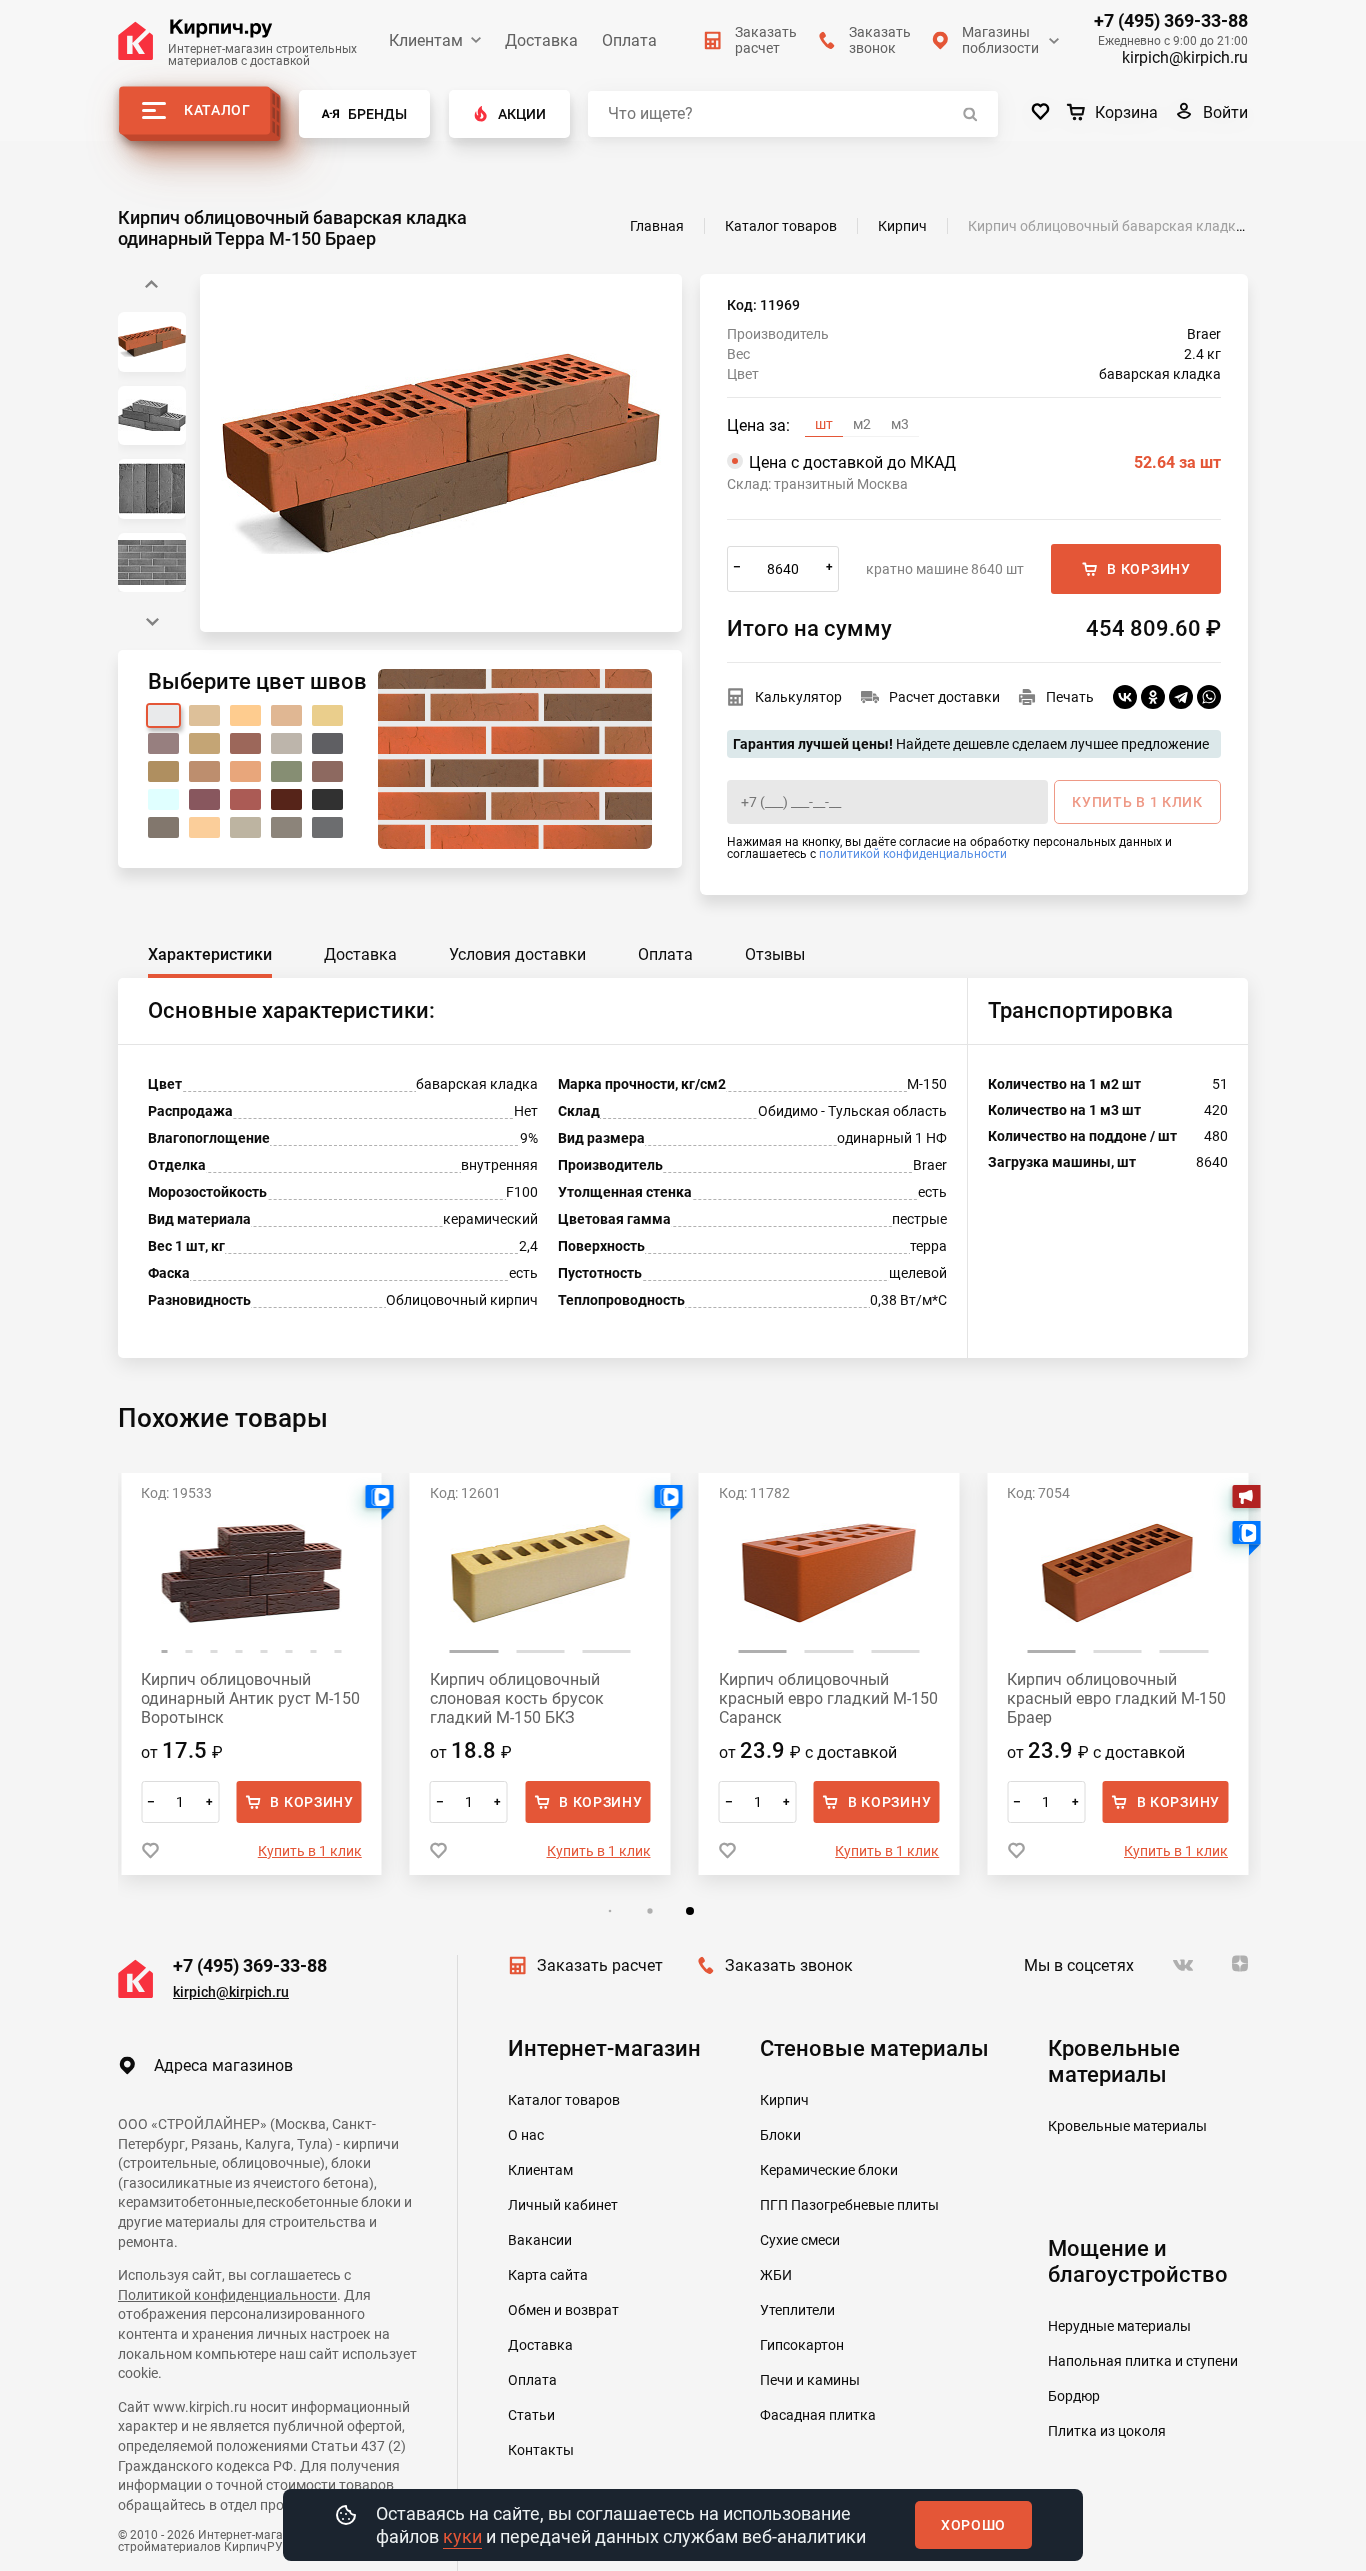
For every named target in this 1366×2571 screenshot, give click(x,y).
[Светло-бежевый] (204, 827)
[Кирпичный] (245, 743)
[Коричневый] (327, 771)
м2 (862, 424)
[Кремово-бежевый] (245, 715)
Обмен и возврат (563, 2310)
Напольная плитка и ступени (1143, 2361)
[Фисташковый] (286, 771)
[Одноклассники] (1153, 697)
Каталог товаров (564, 2100)
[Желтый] (327, 715)
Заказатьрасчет (766, 40)
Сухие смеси (800, 2240)
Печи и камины (810, 2380)
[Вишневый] (204, 799)
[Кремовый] (204, 743)
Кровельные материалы (1127, 2126)
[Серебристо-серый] (245, 827)
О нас (526, 2135)
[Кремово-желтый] (286, 715)
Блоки (780, 2135)
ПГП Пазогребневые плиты (849, 2205)
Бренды (377, 114)
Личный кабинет (563, 2205)
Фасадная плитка (818, 2415)
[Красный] (245, 799)
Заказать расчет (600, 1965)
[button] (152, 622)
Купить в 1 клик (310, 1851)
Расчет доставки (944, 697)
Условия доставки (517, 954)
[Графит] (327, 827)
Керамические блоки (829, 2170)
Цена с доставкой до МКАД (985, 462)
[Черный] (327, 799)
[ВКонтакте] (1125, 697)
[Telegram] (1181, 697)
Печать (1070, 697)
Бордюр (1074, 2396)
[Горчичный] (163, 771)
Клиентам (426, 40)
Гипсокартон (802, 2345)
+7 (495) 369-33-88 (1171, 21)
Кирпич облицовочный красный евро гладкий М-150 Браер (1116, 1698)
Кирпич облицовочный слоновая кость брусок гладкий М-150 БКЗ (517, 1698)
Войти (1225, 112)
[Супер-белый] (163, 799)
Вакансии (540, 2240)
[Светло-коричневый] (204, 771)
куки (462, 2536)
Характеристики (210, 954)
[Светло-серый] (286, 743)
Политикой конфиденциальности (227, 2295)
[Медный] (245, 771)
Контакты (541, 2450)
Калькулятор (798, 697)
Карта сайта (548, 2275)
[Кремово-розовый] (163, 743)
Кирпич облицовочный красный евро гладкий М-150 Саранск (828, 1698)
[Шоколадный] (286, 799)
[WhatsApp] (1209, 697)
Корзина (1126, 112)
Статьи (531, 2415)
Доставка (541, 40)
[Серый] (163, 827)
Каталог (217, 110)
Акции (522, 114)
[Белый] (163, 715)
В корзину (1148, 569)
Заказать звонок (789, 1965)
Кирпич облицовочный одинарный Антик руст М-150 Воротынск (250, 1698)
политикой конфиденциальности (913, 854)
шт (824, 424)
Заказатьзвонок (880, 40)
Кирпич (784, 2100)
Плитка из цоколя (1107, 2431)
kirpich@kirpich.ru (1185, 57)
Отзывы (775, 954)
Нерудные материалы (1119, 2326)
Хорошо (973, 2525)
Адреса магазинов (223, 2065)
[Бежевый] (204, 715)
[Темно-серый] (327, 743)
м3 (900, 424)
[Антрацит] (286, 827)
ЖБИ (776, 2275)
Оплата (629, 40)
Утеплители (797, 2310)
